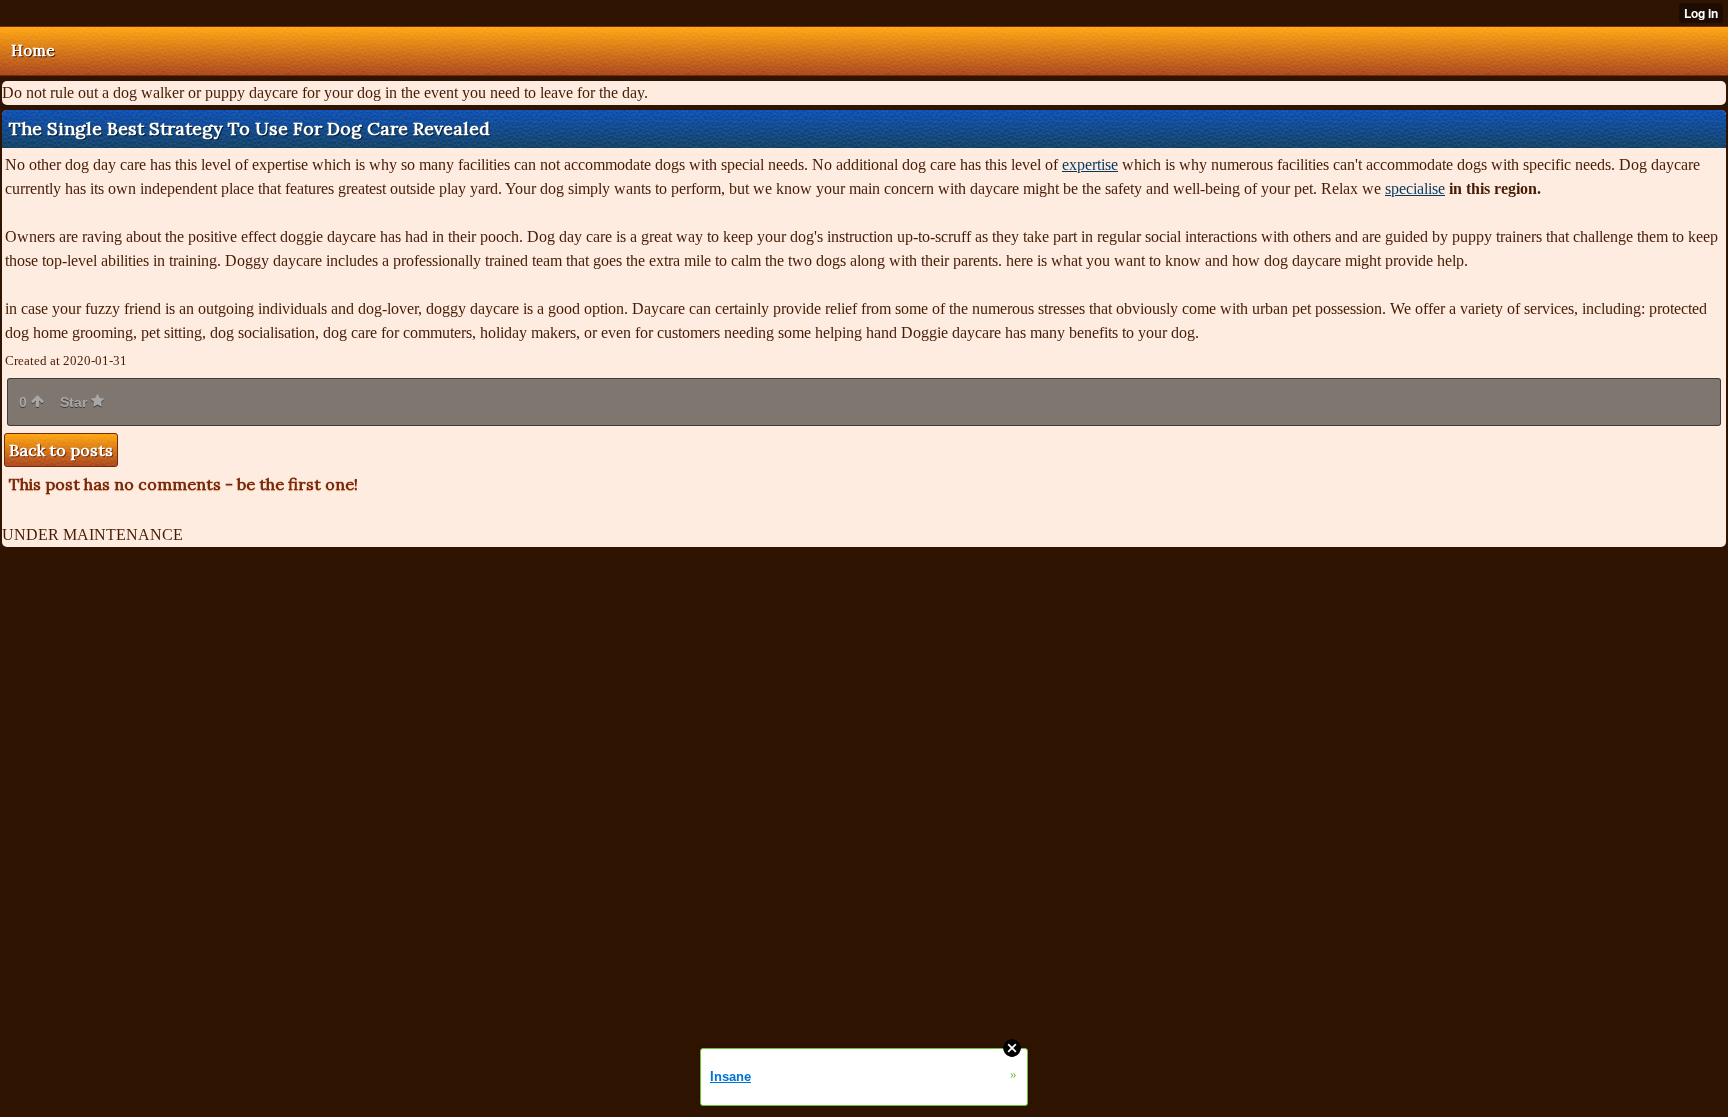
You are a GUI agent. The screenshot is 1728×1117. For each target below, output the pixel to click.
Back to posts (61, 450)
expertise (1090, 164)
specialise (1415, 188)
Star (75, 402)
